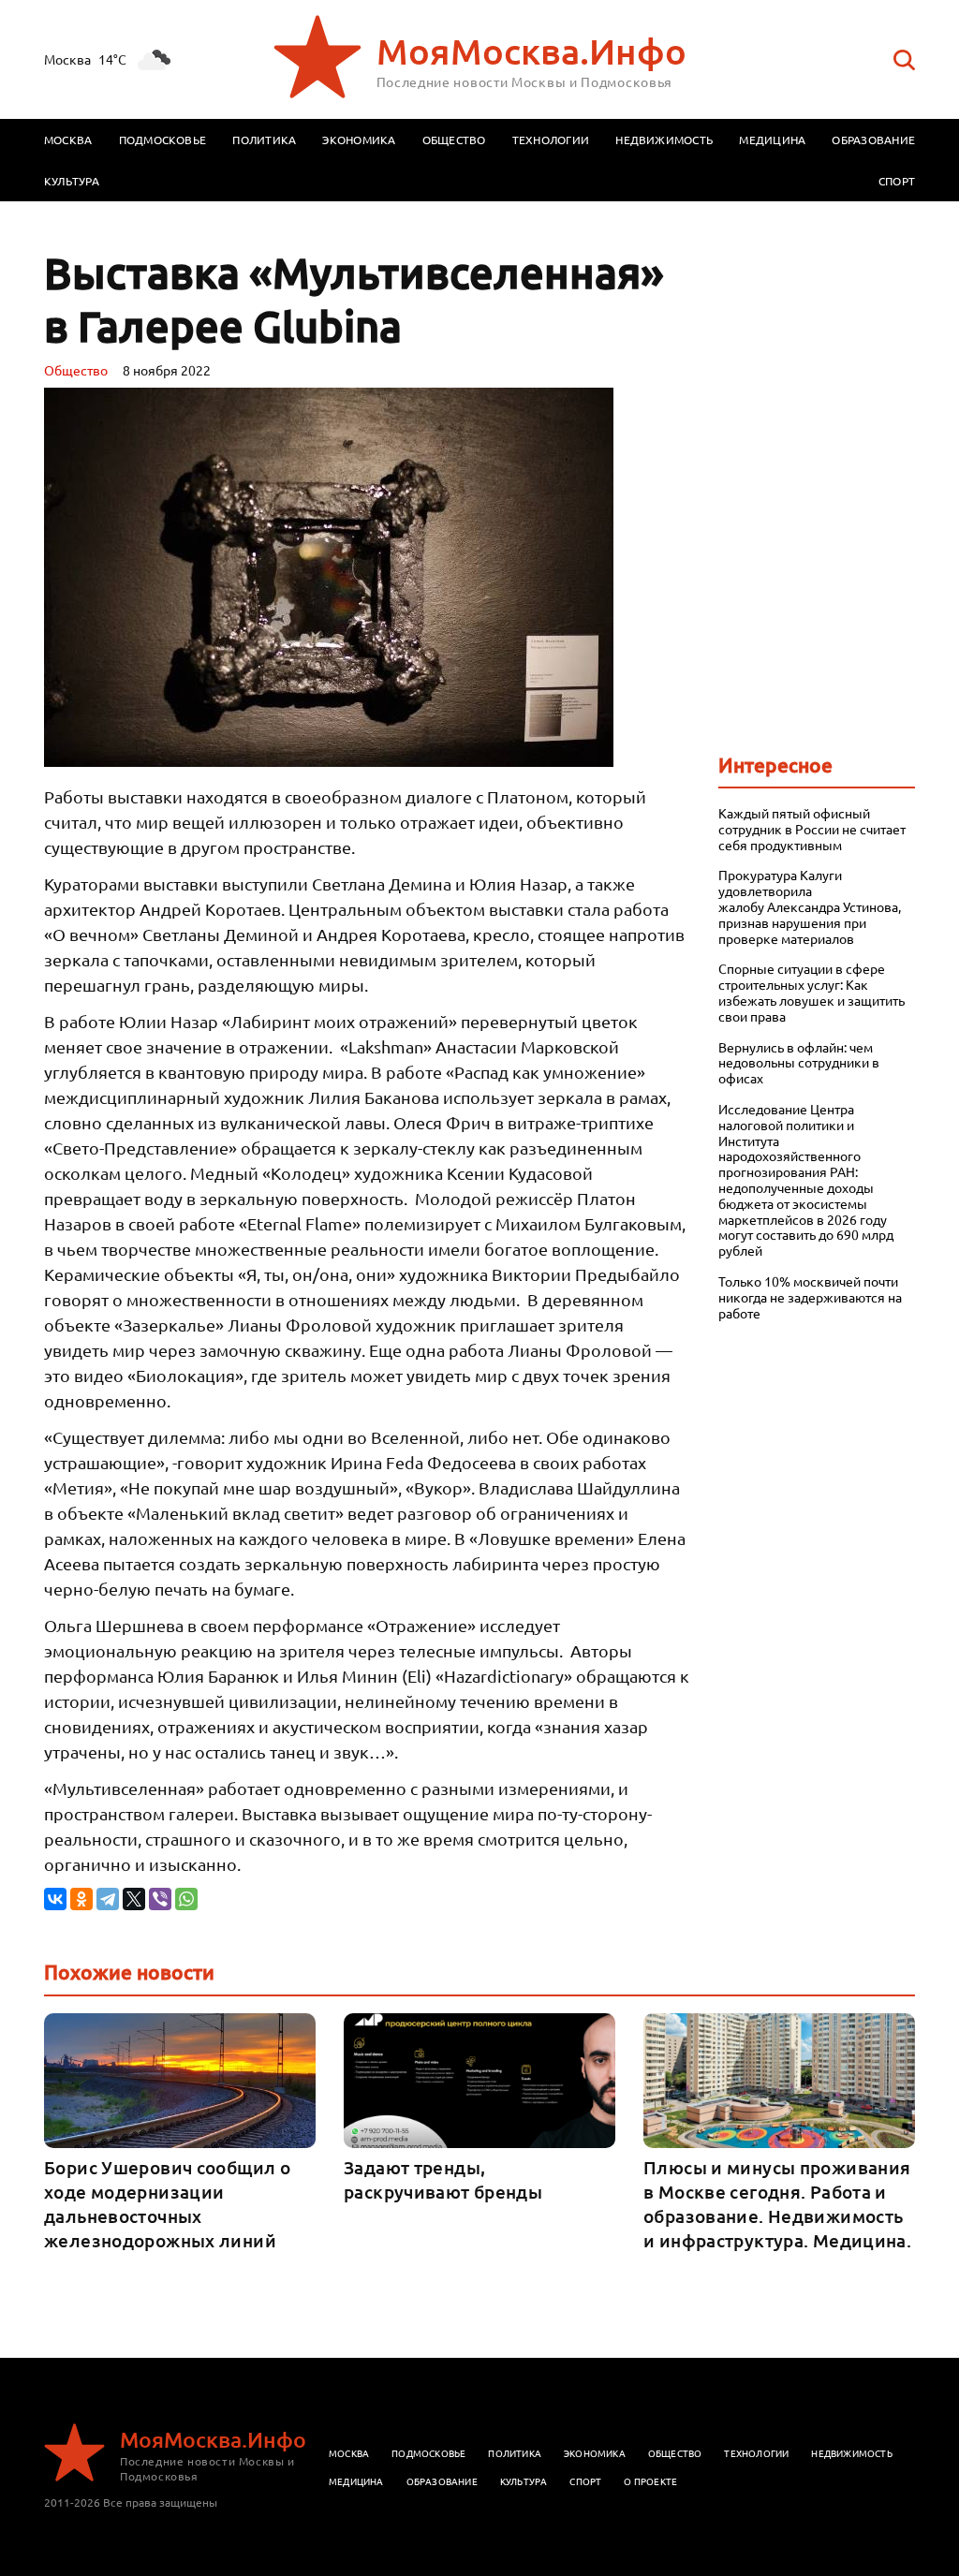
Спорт (897, 181)
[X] (134, 1899)
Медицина (772, 140)
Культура (72, 181)
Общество (454, 140)
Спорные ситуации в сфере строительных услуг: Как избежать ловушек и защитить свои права (811, 992)
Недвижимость (664, 140)
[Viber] (160, 1899)
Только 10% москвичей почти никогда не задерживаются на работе (810, 1297)
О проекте (650, 2481)
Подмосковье (163, 140)
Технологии (551, 140)
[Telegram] (108, 1899)
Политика (264, 140)
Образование (873, 140)
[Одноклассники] (81, 1899)
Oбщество (76, 370)
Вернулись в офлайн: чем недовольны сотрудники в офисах (799, 1063)
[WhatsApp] (186, 1899)
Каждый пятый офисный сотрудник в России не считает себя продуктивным (812, 829)
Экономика (359, 140)
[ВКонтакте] (55, 1899)
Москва (68, 140)
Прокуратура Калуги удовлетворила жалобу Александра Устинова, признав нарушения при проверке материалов (810, 906)
